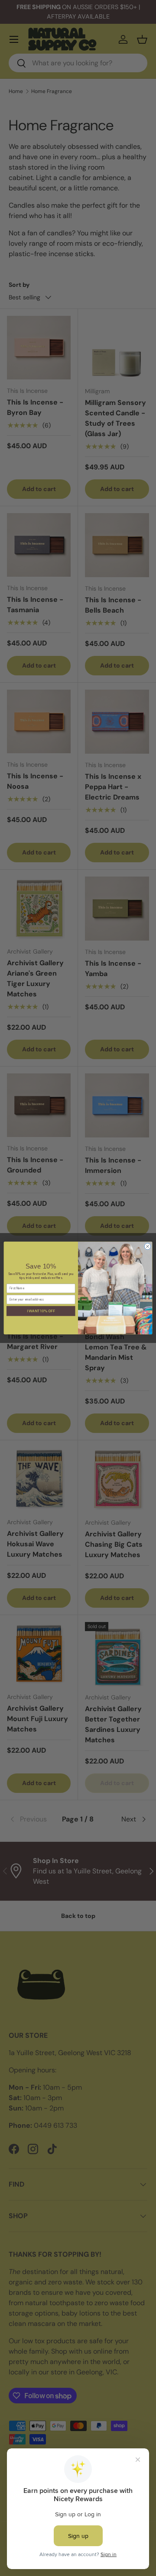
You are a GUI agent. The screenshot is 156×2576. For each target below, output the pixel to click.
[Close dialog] (148, 1246)
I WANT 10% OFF (41, 1311)
